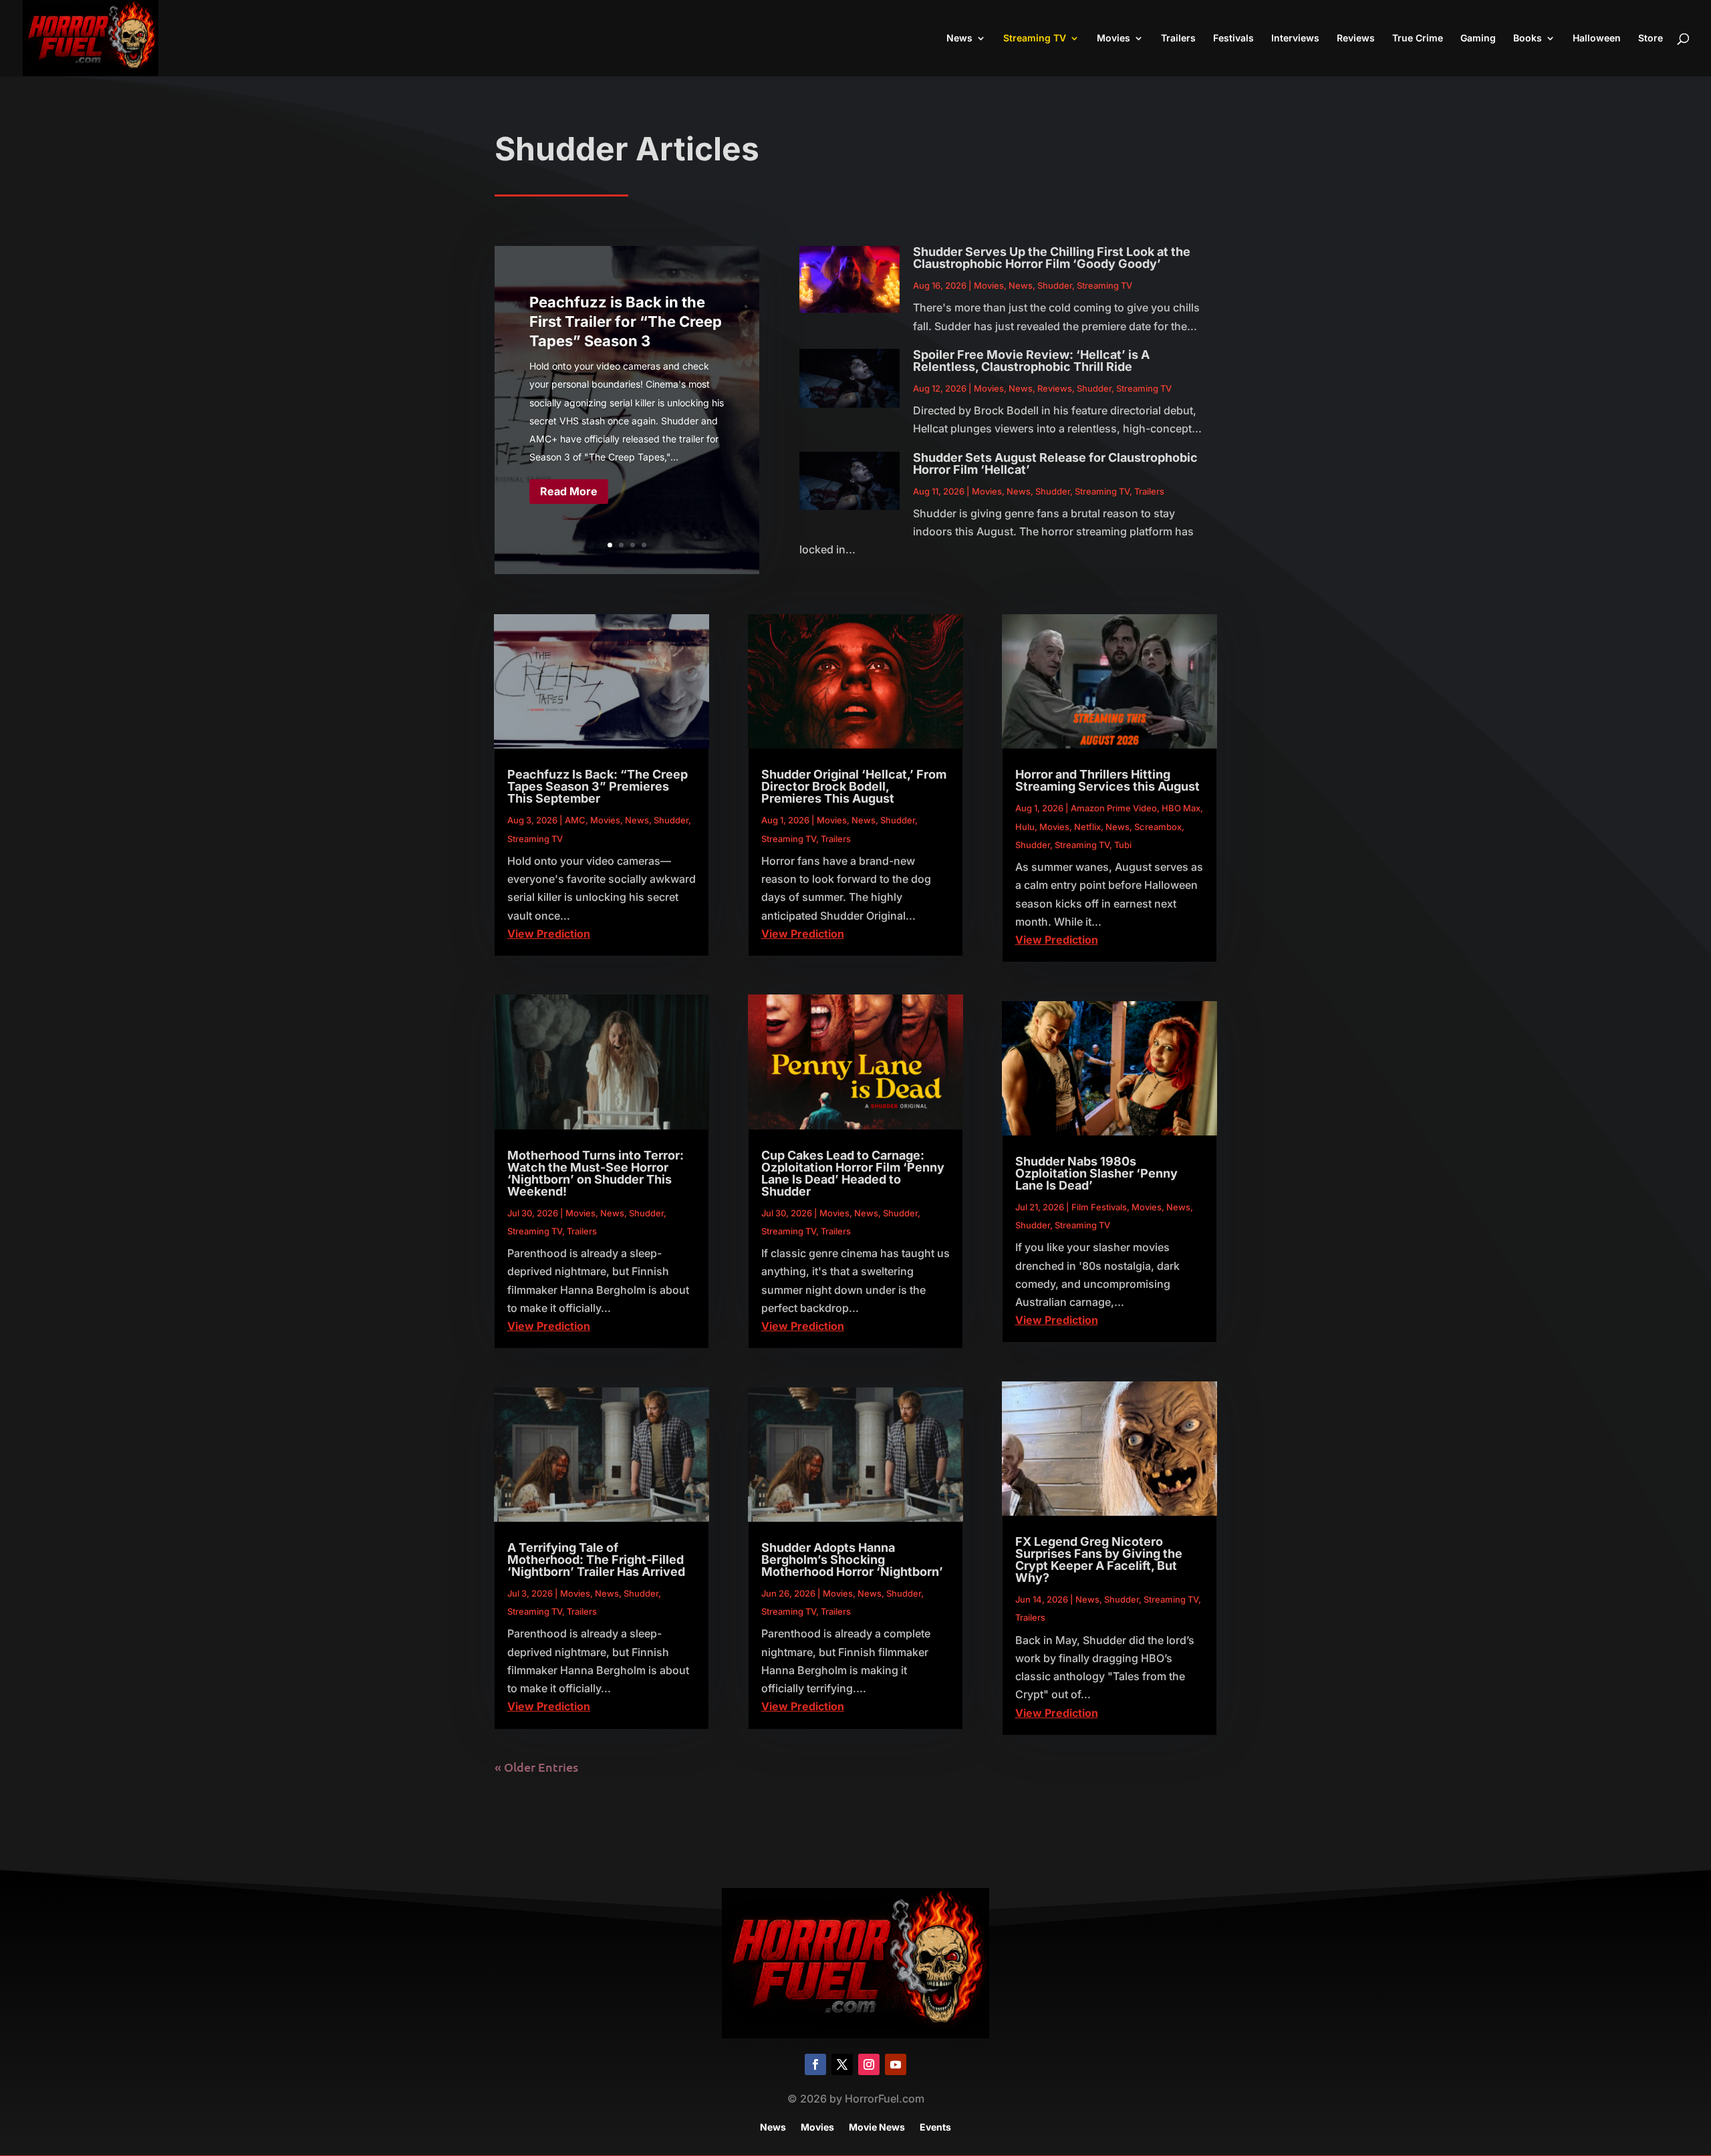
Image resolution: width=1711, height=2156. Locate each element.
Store (1651, 38)
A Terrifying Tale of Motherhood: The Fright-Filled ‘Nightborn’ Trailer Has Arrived (596, 1560)
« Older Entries (536, 1767)
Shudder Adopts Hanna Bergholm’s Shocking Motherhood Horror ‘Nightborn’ (852, 1560)
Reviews (1356, 38)
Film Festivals (1099, 1207)
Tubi (1123, 845)
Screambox (1158, 827)
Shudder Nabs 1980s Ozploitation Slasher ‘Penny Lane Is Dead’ (1096, 1173)
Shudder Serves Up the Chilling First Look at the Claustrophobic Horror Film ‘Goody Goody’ (1052, 258)
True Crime (1418, 38)
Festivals (1233, 38)
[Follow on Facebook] (815, 2064)
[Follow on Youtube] (896, 2064)
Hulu (1025, 827)
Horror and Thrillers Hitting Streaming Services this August (1107, 780)
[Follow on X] (842, 2064)
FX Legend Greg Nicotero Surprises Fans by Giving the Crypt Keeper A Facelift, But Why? (1099, 1560)
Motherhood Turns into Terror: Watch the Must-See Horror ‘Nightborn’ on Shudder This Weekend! (596, 1173)
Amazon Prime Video (1114, 808)
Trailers (1178, 38)
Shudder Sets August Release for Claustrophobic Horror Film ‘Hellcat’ (1055, 463)
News (959, 38)
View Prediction (549, 934)
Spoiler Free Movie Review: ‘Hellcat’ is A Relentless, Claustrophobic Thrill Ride (1031, 361)
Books (1528, 38)
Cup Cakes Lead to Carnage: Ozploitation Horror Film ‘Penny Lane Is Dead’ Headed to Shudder (853, 1173)
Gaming (1478, 38)
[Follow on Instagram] (869, 2064)
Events (935, 2128)
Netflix (1087, 827)
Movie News (877, 2128)
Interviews (1295, 38)
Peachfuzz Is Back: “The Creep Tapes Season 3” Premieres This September (598, 786)
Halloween (1597, 38)
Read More (569, 491)
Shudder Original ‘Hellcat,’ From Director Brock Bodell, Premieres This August (854, 786)
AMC (575, 820)
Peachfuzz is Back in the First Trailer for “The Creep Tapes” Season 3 (626, 321)
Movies (1113, 38)
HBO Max (1181, 808)
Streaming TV (1035, 38)
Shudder (1055, 285)
